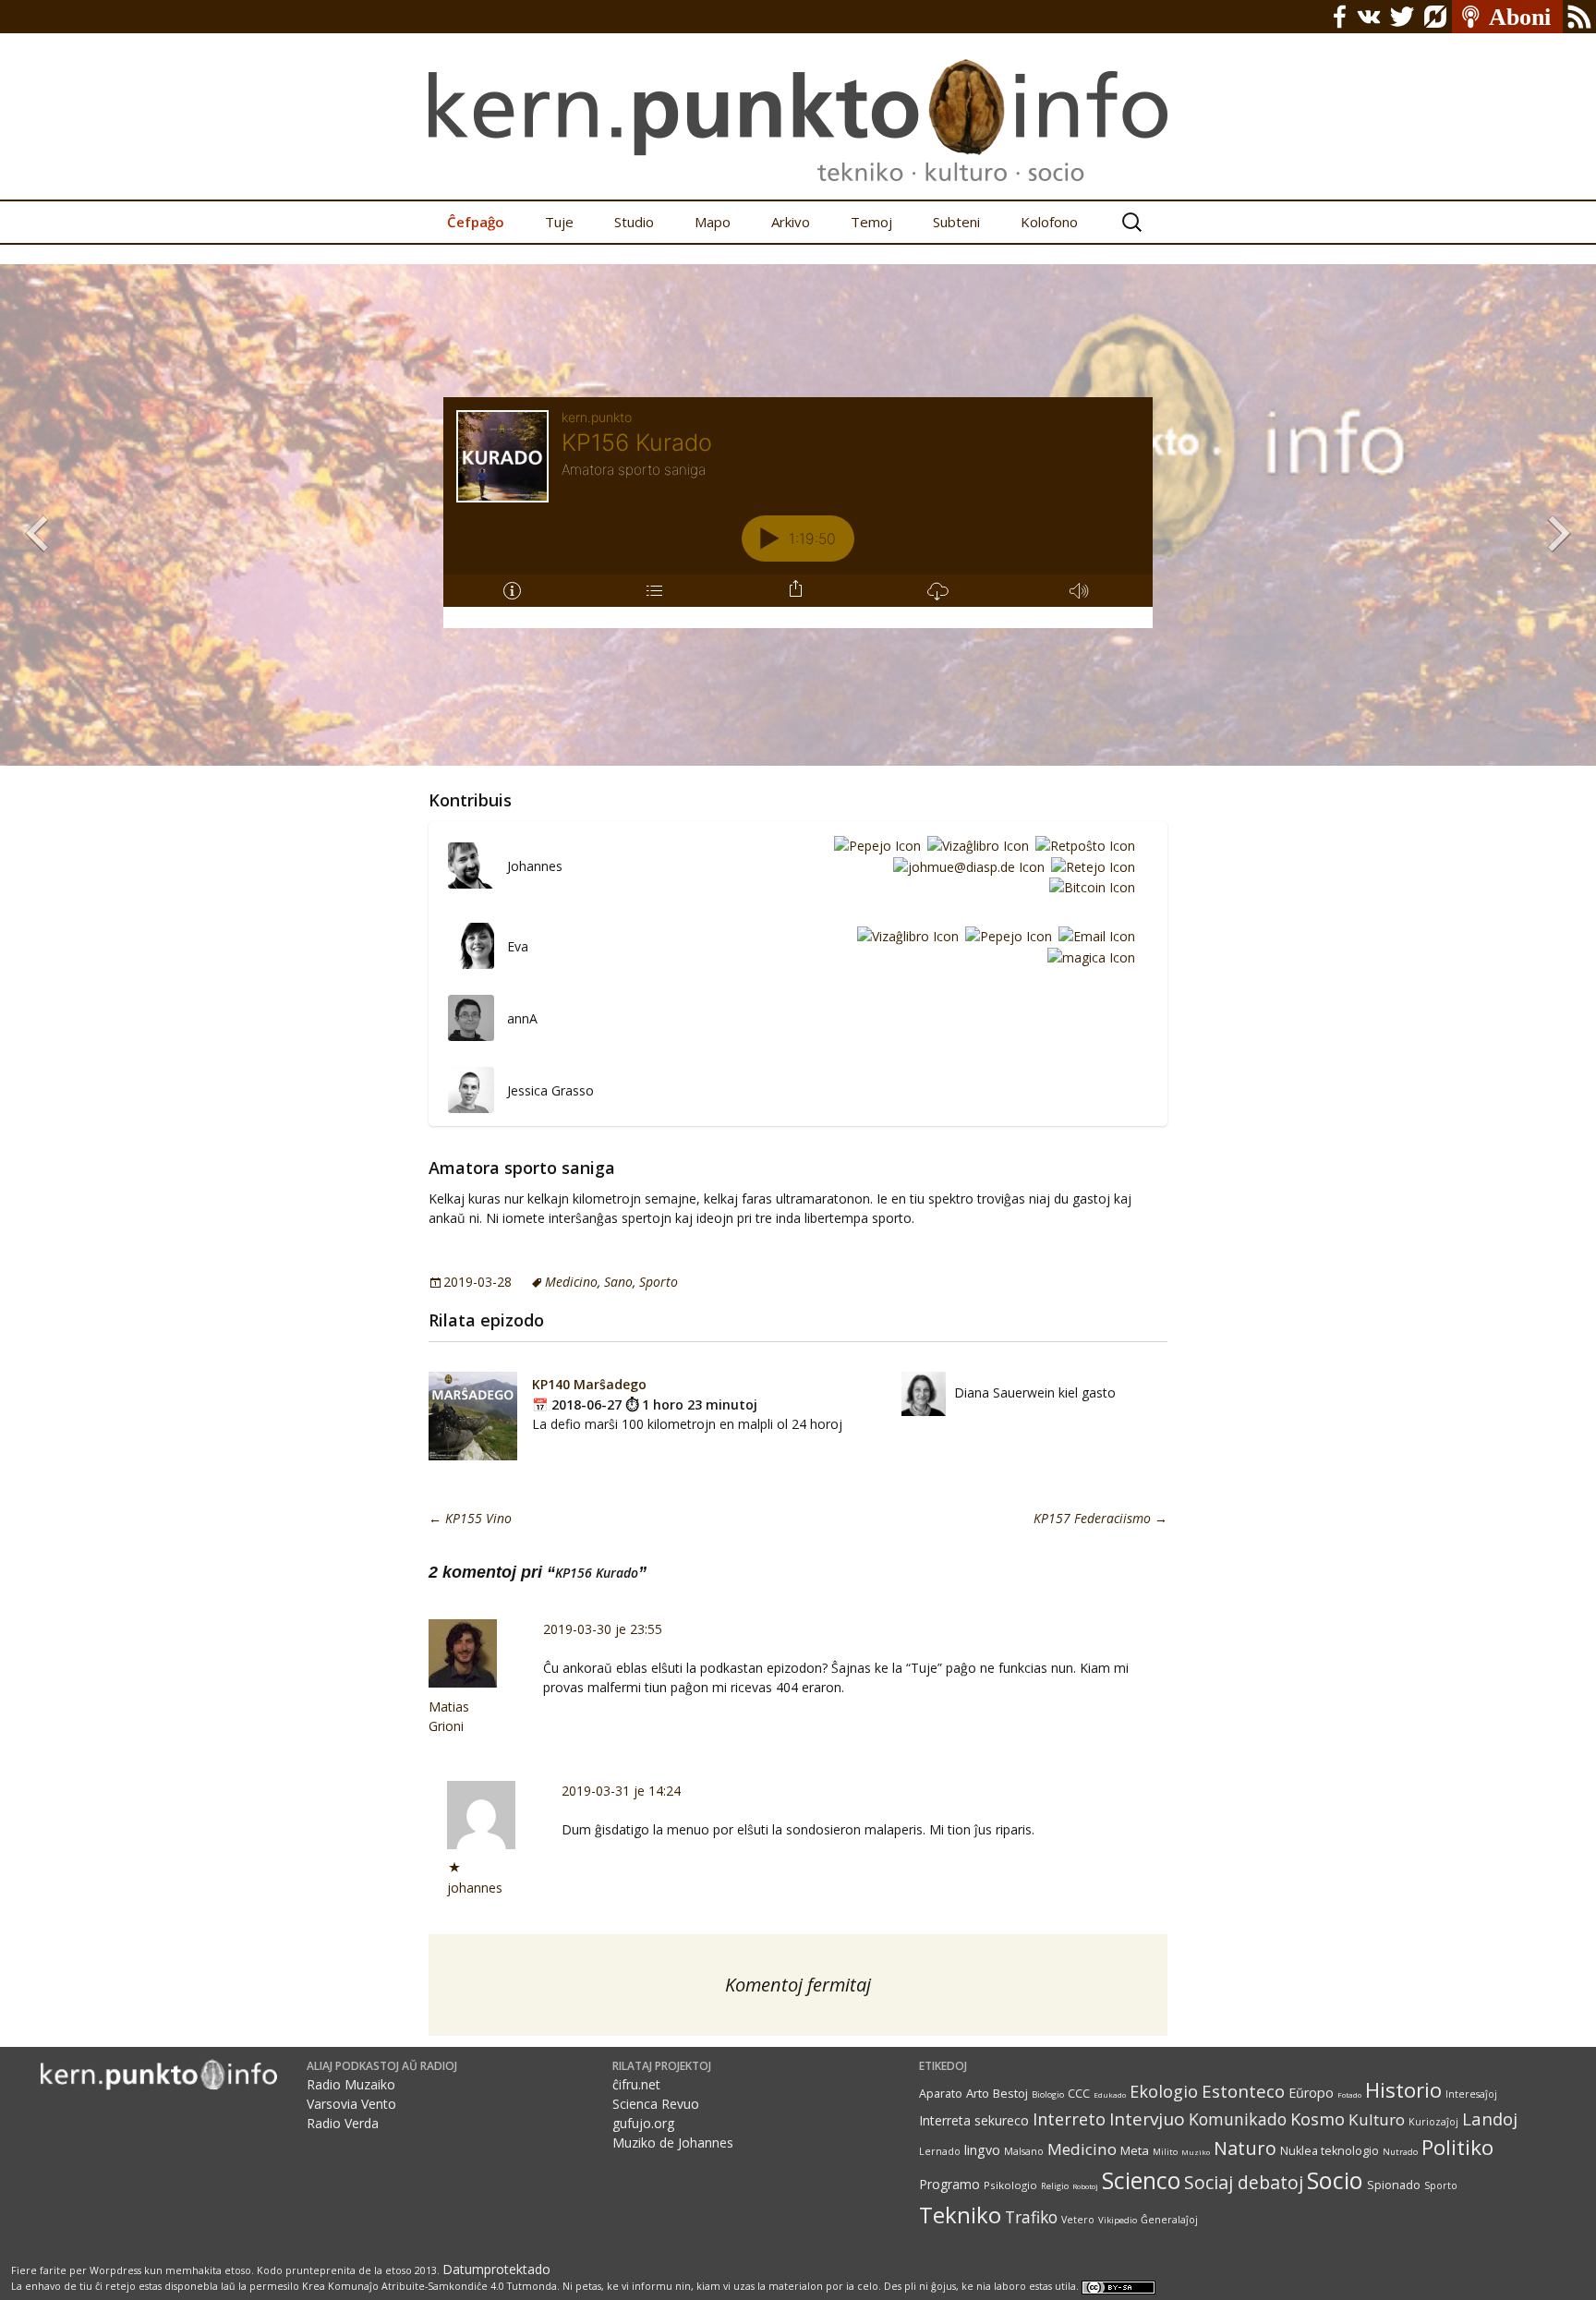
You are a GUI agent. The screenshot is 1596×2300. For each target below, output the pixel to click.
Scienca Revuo (656, 2104)
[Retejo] (1090, 866)
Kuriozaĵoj (1433, 2122)
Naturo (1245, 2148)
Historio (1403, 2090)
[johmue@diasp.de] (966, 866)
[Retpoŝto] (1082, 845)
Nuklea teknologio (1330, 2151)
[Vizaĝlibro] (975, 845)
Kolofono (1049, 222)
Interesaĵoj (1471, 2094)
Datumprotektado (496, 2269)
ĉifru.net (636, 2084)
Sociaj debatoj (1244, 2182)
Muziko (1196, 2152)
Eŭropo (1311, 2093)
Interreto (1069, 2118)
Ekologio (1164, 2091)
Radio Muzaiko (351, 2084)
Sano (618, 1282)
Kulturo (1377, 2119)
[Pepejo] (874, 845)
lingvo (982, 2150)
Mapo (713, 222)
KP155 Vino (470, 1518)
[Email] (1094, 936)
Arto (978, 2093)
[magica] (1088, 956)
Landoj (1490, 2118)
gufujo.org (643, 2123)
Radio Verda (343, 2123)
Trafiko (1031, 2217)
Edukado (1110, 2094)
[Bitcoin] (1089, 887)
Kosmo (1318, 2118)
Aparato (941, 2094)
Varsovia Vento (351, 2104)
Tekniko (960, 2215)
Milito (1165, 2152)
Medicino (571, 1282)
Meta (1135, 2150)
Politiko (1457, 2147)
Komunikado (1238, 2119)
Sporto (659, 1282)
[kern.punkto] (798, 100)
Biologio (1048, 2094)
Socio (1335, 2180)
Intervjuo (1147, 2119)
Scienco (1141, 2180)
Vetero (1078, 2220)
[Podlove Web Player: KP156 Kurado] (798, 513)
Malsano (1024, 2151)
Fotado (1349, 2094)
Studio (634, 222)
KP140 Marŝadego (589, 1384)
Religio (1055, 2186)
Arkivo (791, 222)
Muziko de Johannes (673, 2143)
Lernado (940, 2151)
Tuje (559, 222)
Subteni (956, 222)
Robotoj (1085, 2186)
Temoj (871, 222)
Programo (949, 2184)
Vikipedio (1118, 2220)
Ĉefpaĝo (476, 222)
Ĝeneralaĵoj (1169, 2220)
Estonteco (1243, 2091)
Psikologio (1010, 2185)
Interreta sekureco (974, 2120)
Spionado (1394, 2185)
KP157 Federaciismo (1100, 1518)
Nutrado (1400, 2152)
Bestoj (1010, 2093)
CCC (1079, 2094)
